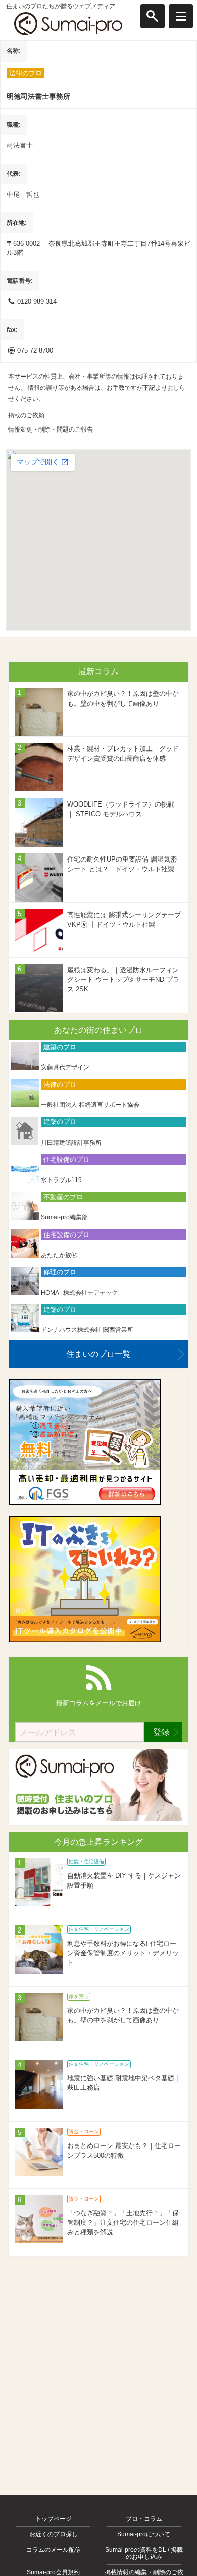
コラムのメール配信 (54, 2550)
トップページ (54, 2519)
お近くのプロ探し (54, 2534)
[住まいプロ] (68, 24)
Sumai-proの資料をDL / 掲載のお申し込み (144, 2553)
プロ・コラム (144, 2519)
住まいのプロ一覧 (98, 1354)
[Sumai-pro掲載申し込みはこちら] (98, 1819)
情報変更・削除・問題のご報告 (51, 430)
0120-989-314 (37, 302)
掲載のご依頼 (26, 415)
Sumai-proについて (144, 2534)
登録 (161, 1732)
